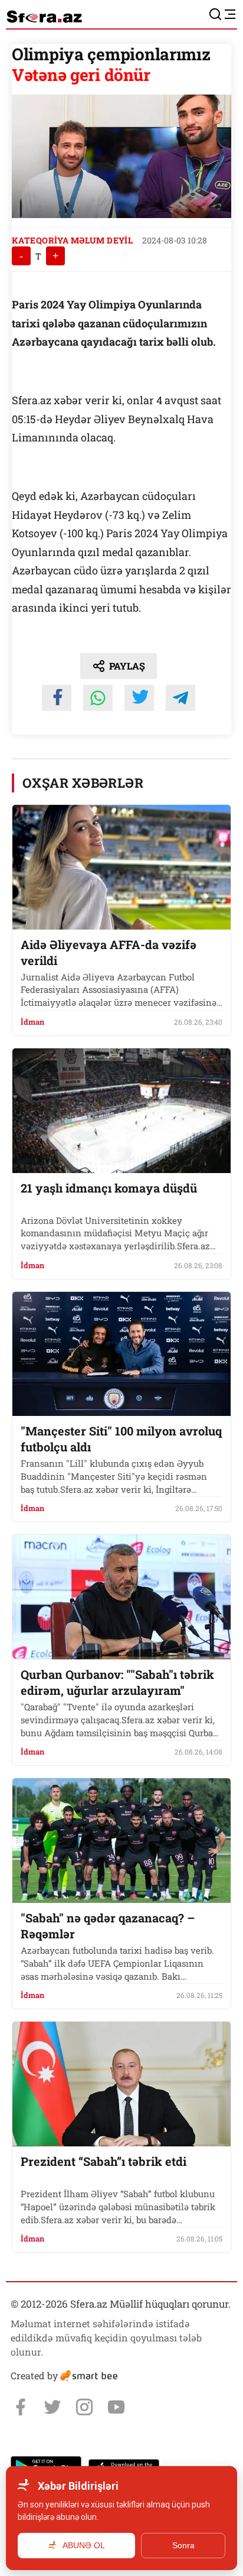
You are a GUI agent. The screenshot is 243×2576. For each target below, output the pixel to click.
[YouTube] (116, 2407)
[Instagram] (84, 2407)
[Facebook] (21, 2407)
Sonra (183, 2545)
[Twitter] (52, 2407)
